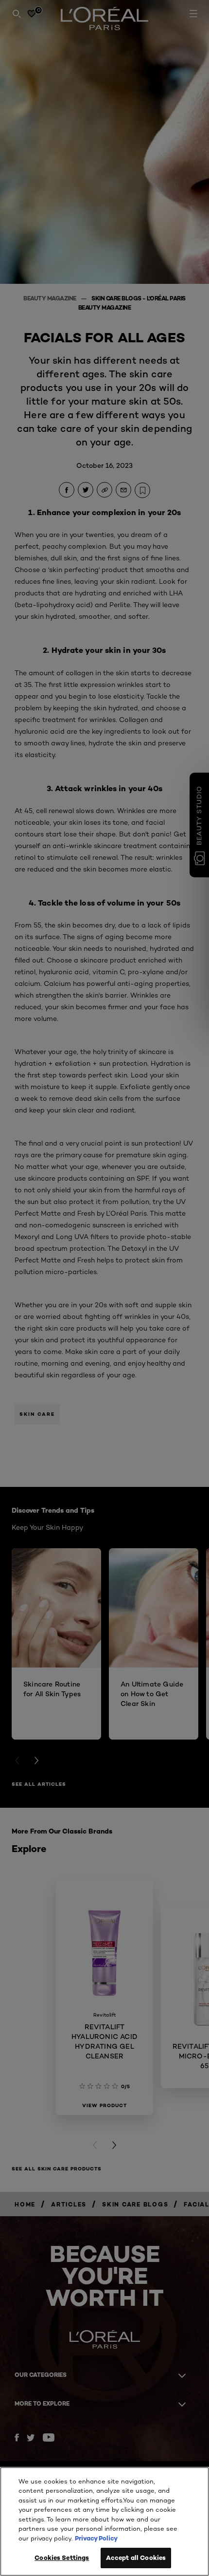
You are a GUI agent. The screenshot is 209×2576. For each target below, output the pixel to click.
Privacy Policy (96, 2538)
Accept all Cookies (136, 2557)
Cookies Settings (62, 2557)
